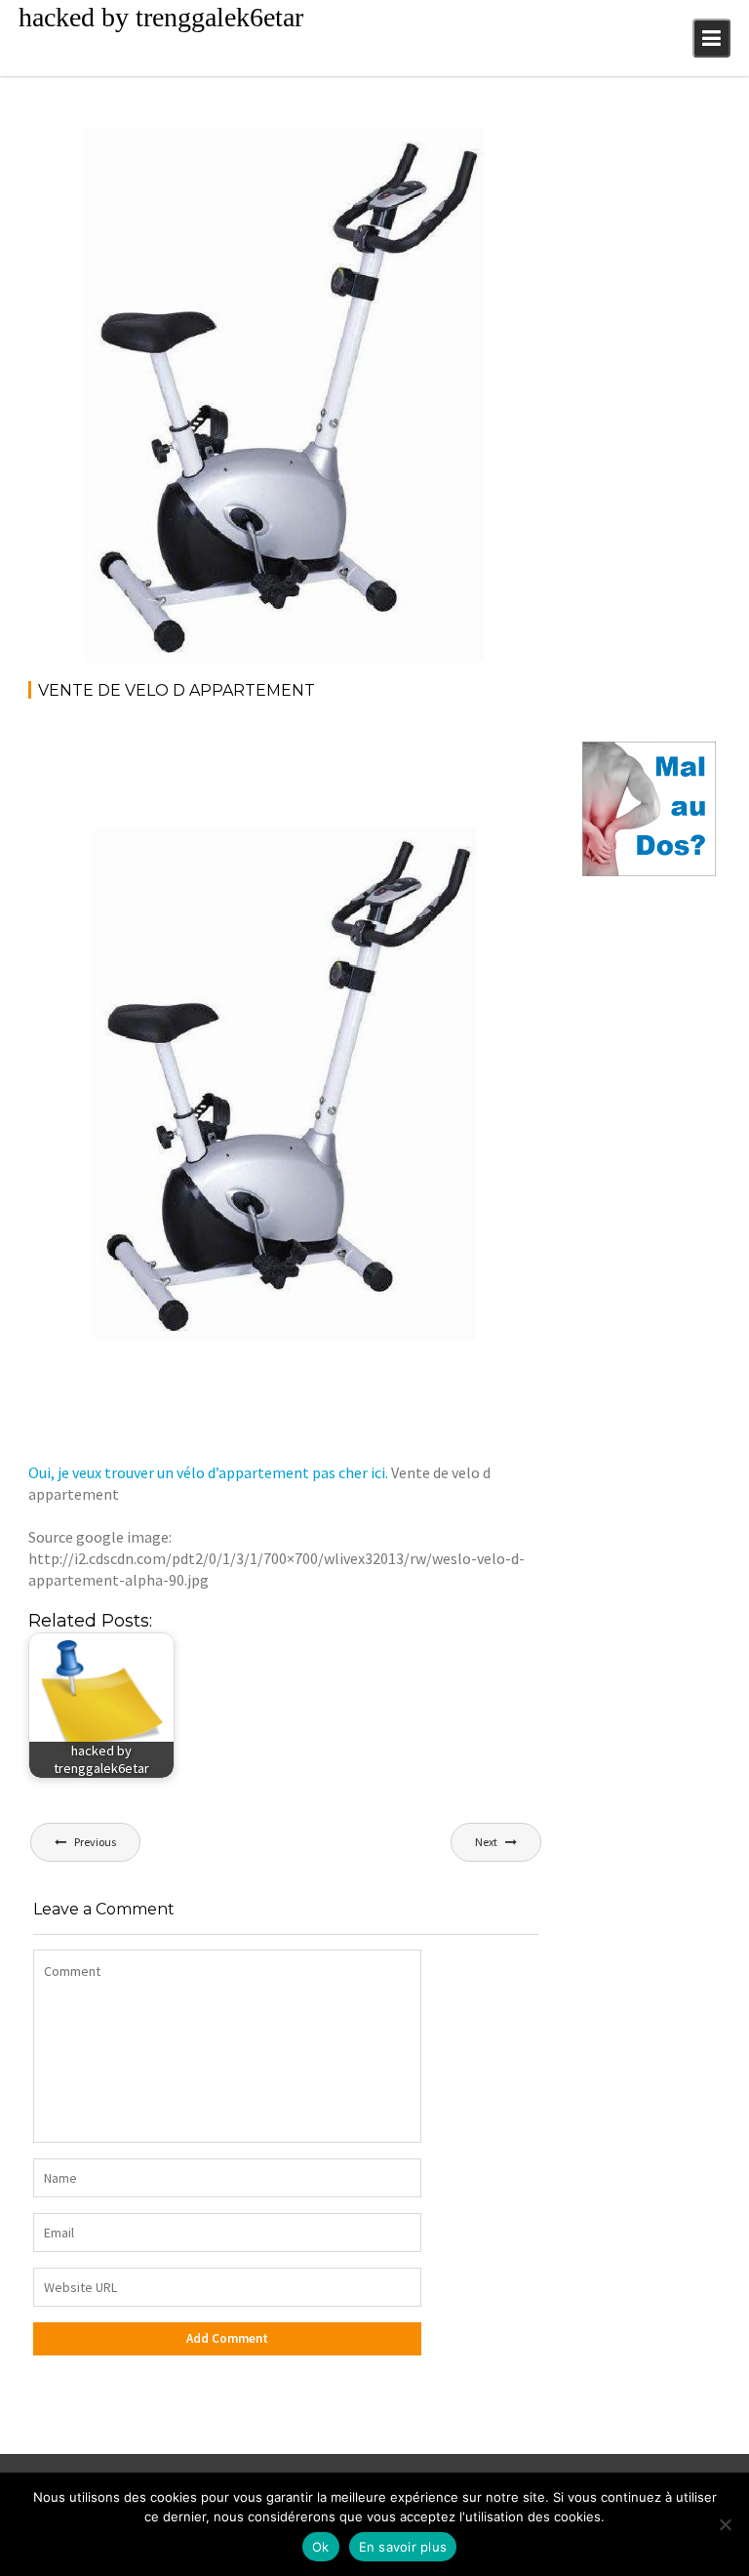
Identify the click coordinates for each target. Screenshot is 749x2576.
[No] (725, 2524)
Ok (321, 2547)
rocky (186, 149)
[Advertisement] (383, 770)
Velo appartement (471, 149)
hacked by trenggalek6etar (161, 17)
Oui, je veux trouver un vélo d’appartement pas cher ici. (208, 1472)
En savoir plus (403, 2547)
